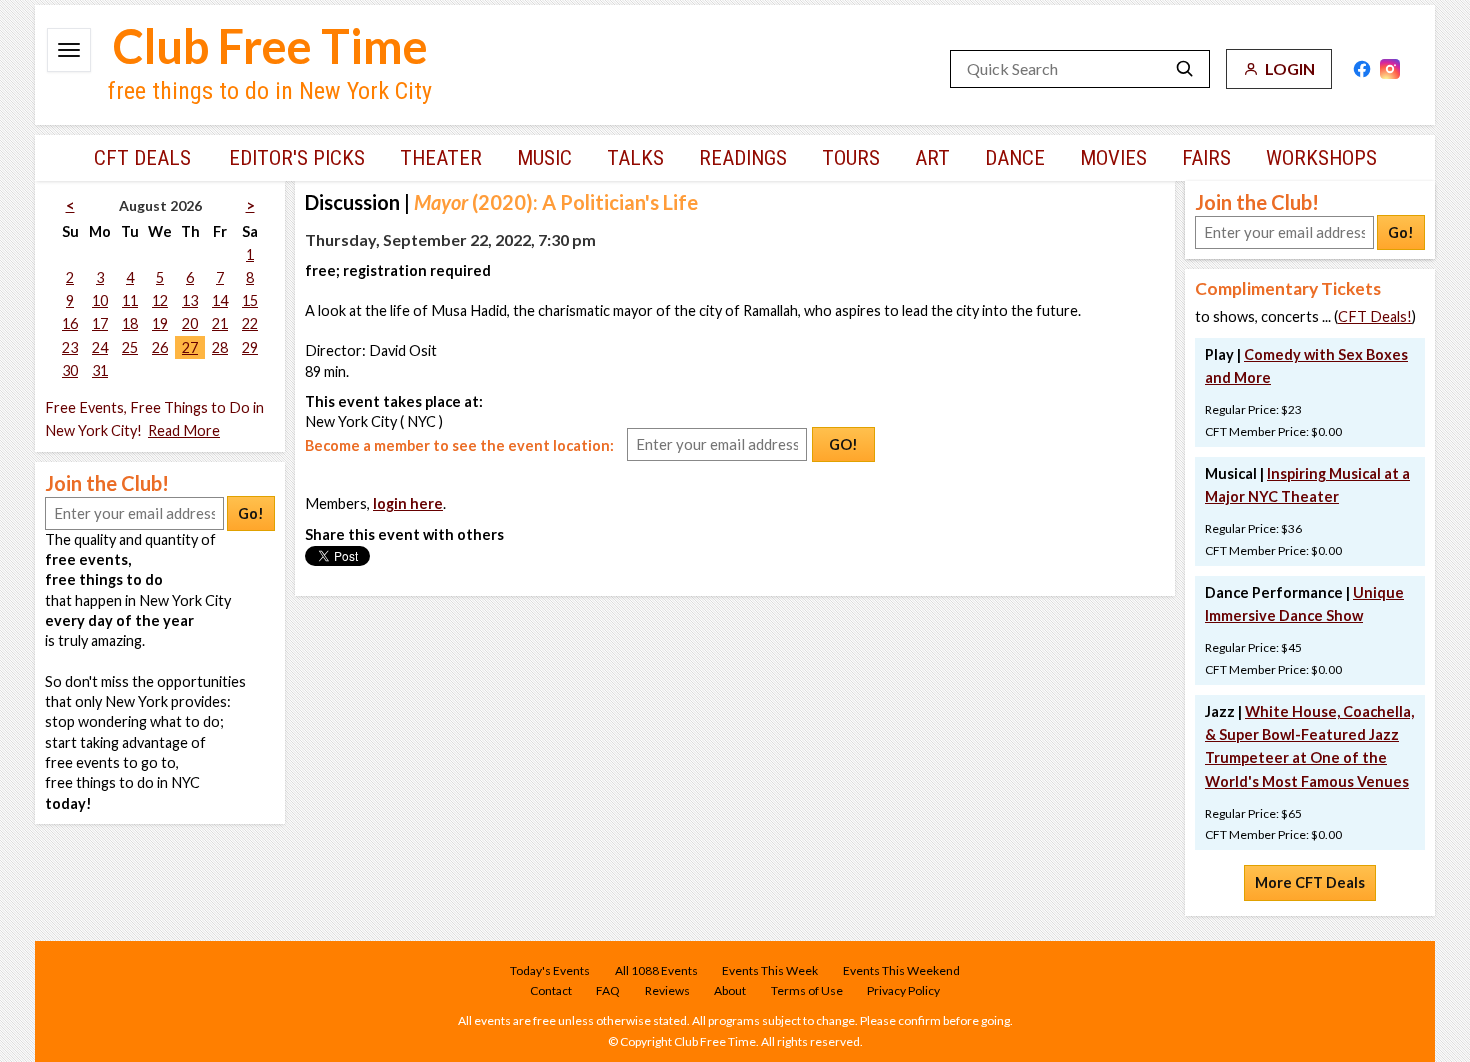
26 (160, 347)
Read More (184, 430)
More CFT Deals (1310, 882)
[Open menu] (69, 50)
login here (408, 503)
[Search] (1185, 69)
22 (250, 323)
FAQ (608, 990)
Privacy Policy (903, 990)
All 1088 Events (656, 970)
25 (130, 347)
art (932, 158)
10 (100, 300)
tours (851, 158)
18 (130, 323)
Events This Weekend (901, 970)
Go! (251, 513)
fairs (1206, 158)
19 (160, 323)
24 (100, 347)
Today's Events (550, 970)
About (730, 990)
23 (70, 347)
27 (190, 347)
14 (220, 300)
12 (160, 300)
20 (190, 323)
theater (441, 158)
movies (1113, 158)
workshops (1321, 158)
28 (220, 347)
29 (250, 347)
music (544, 158)
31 (100, 370)
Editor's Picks (297, 158)
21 (220, 323)
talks (635, 158)
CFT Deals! (1375, 316)
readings (743, 158)
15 (250, 300)
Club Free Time (270, 46)
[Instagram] (1390, 69)
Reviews (667, 990)
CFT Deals (142, 158)
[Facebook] (1362, 69)
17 (100, 323)
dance (1015, 158)
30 (70, 370)
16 (70, 323)
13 (190, 300)
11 (130, 300)
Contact (551, 990)
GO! (843, 444)
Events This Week (770, 970)
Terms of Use (807, 990)
